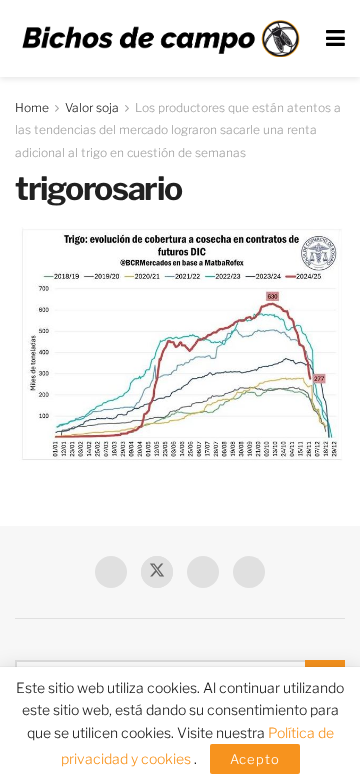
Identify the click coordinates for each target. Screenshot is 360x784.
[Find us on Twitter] (157, 572)
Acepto (255, 759)
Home (32, 107)
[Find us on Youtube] (203, 572)
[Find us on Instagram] (249, 572)
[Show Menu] (335, 38)
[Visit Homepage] (160, 39)
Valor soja (92, 107)
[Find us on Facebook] (111, 572)
